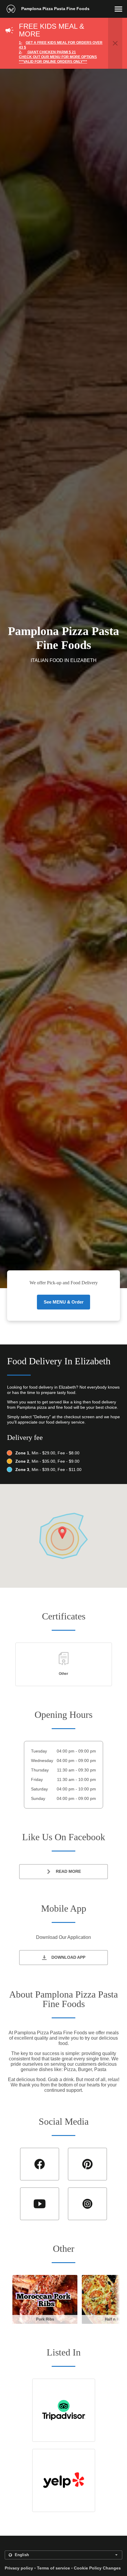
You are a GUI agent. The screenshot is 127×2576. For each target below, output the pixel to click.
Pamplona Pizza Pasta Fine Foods (55, 9)
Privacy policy (19, 2568)
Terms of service (53, 2568)
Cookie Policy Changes (97, 2568)
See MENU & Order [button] (64, 1302)
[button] (118, 9)
